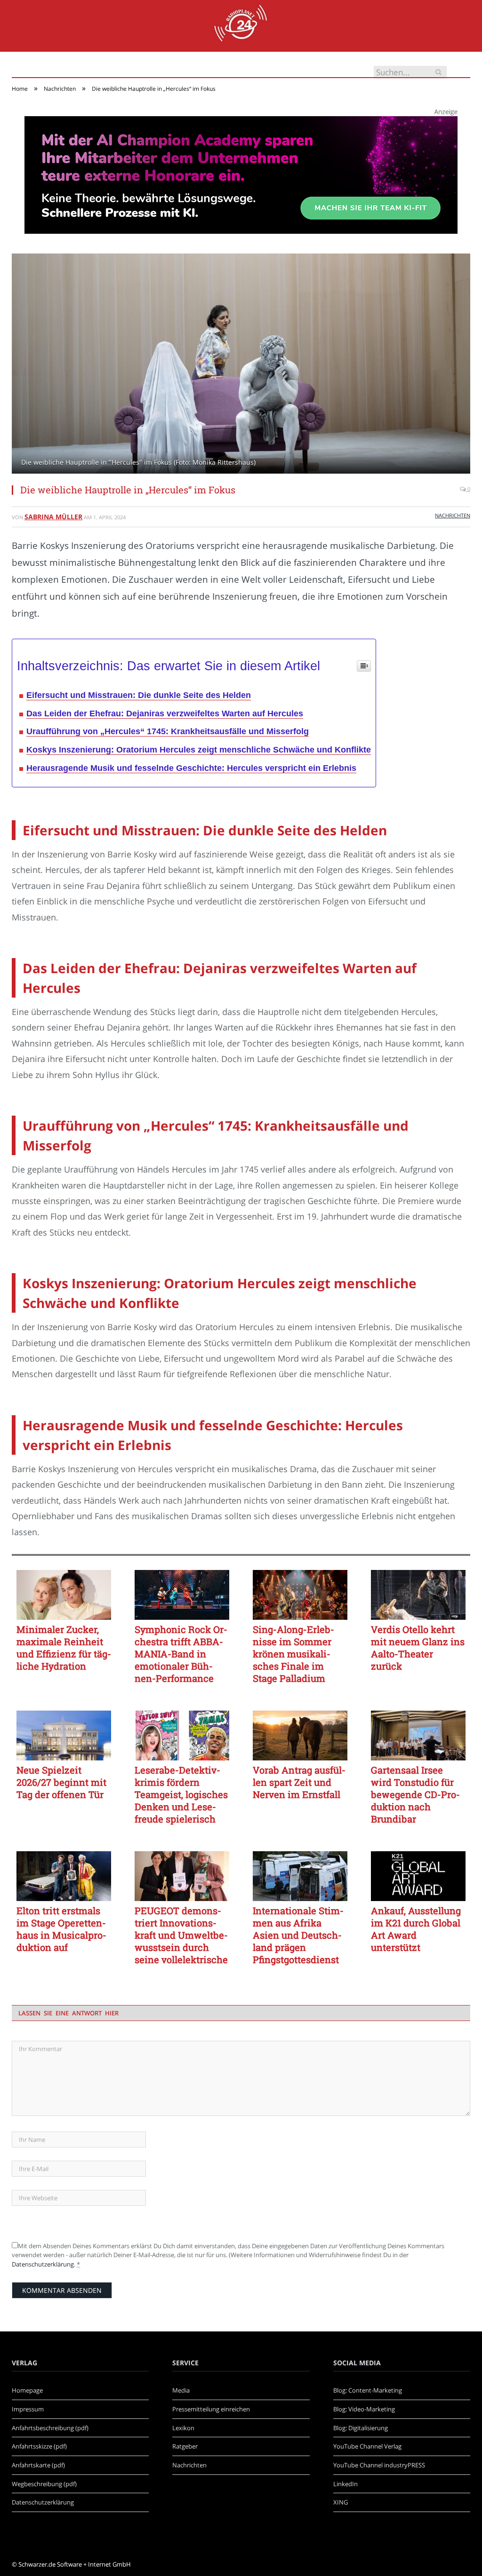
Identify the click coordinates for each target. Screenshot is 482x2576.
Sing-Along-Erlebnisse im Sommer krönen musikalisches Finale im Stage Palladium (293, 1654)
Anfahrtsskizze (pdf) (39, 2446)
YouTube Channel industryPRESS (379, 2465)
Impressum (28, 2409)
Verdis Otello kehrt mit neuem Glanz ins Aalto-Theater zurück (418, 1648)
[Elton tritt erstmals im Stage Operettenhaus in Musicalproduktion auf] (64, 1876)
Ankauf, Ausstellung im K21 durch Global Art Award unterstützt (416, 1929)
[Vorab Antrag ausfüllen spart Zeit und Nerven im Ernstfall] (300, 1736)
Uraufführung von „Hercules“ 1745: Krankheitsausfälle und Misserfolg (168, 731)
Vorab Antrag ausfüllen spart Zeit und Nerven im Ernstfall (299, 1782)
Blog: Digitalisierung (361, 2428)
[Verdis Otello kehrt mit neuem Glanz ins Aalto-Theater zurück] (418, 1595)
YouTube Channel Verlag (367, 2446)
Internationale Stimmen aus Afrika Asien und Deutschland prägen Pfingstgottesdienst (298, 1935)
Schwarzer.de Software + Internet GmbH (75, 2564)
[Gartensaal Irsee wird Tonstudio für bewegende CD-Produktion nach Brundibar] (418, 1736)
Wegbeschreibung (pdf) (44, 2484)
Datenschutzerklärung (43, 2264)
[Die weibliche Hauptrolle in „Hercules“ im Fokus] (241, 365)
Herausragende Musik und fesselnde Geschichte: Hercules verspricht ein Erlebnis (191, 768)
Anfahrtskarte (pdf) (38, 2465)
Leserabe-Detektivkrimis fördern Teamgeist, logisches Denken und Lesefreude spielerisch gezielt (181, 1794)
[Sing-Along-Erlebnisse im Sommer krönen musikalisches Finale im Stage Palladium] (300, 1595)
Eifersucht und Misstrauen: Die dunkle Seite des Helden (139, 695)
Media (181, 2390)
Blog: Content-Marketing (368, 2390)
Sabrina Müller (53, 517)
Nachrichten (453, 515)
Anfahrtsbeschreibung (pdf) (50, 2428)
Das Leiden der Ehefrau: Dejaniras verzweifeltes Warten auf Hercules (165, 713)
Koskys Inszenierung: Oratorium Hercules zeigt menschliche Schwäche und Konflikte (199, 750)
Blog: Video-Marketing (364, 2409)
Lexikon (183, 2428)
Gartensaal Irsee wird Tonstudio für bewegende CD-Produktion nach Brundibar (415, 1794)
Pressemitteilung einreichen (211, 2409)
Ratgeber (185, 2446)
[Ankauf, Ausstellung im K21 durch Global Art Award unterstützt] (418, 1876)
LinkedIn (345, 2484)
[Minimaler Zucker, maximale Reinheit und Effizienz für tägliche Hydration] (64, 1595)
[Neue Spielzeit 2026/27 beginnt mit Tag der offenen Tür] (64, 1736)
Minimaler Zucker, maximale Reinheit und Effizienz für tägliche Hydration (64, 1648)
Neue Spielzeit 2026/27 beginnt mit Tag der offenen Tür (61, 1782)
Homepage (27, 2390)
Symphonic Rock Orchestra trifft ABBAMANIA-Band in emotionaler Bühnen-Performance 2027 (181, 1654)
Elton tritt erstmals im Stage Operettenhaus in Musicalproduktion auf (61, 1929)
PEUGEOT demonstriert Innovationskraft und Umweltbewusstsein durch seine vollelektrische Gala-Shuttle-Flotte (181, 1935)
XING (341, 2502)
